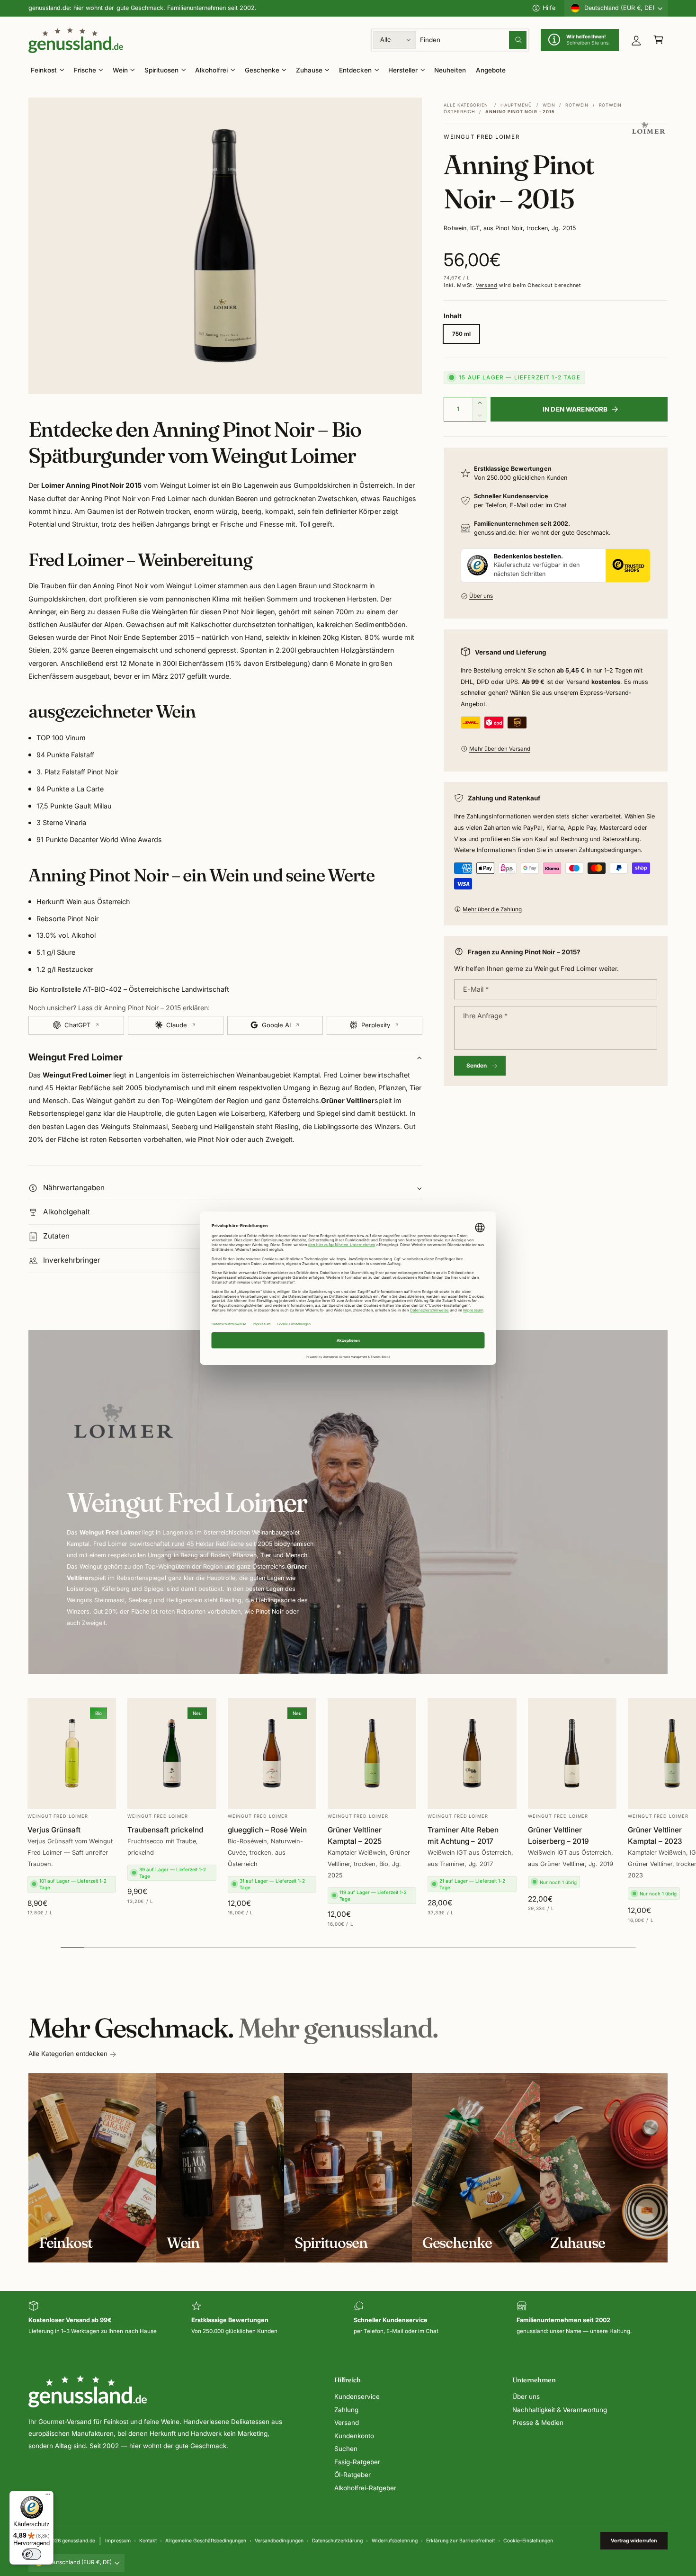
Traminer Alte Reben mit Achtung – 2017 (463, 1835)
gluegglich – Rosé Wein (267, 1829)
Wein (120, 70)
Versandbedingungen (279, 2540)
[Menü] (48, 2496)
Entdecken (355, 70)
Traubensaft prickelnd (165, 1829)
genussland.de (79, 2540)
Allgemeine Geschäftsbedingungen (205, 2540)
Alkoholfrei (211, 70)
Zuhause (309, 70)
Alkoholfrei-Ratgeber (365, 2488)
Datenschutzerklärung (337, 2540)
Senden (477, 1066)
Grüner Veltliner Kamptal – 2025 (355, 1835)
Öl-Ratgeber (352, 2475)
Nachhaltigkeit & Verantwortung (560, 2410)
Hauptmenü (516, 105)
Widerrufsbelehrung (395, 2540)
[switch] (32, 2554)
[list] (348, 2319)
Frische (85, 70)
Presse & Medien (538, 2423)
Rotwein (577, 105)
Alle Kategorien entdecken (68, 2054)
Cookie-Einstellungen (528, 2540)
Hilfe (549, 8)
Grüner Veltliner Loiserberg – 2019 (558, 1835)
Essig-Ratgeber (357, 2462)
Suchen (346, 2449)
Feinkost (44, 70)
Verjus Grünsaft (54, 1829)
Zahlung (346, 2410)
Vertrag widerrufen (634, 2540)
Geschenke (262, 70)
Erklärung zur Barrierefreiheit (460, 2540)
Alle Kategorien (466, 105)
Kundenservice (357, 2396)
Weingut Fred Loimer (482, 137)
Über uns (481, 596)
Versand (486, 285)
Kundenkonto (354, 2436)
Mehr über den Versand (500, 749)
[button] (658, 40)
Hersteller (403, 70)
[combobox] (473, 40)
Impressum (118, 2540)
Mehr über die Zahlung (492, 909)
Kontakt (148, 2540)
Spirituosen (161, 70)
